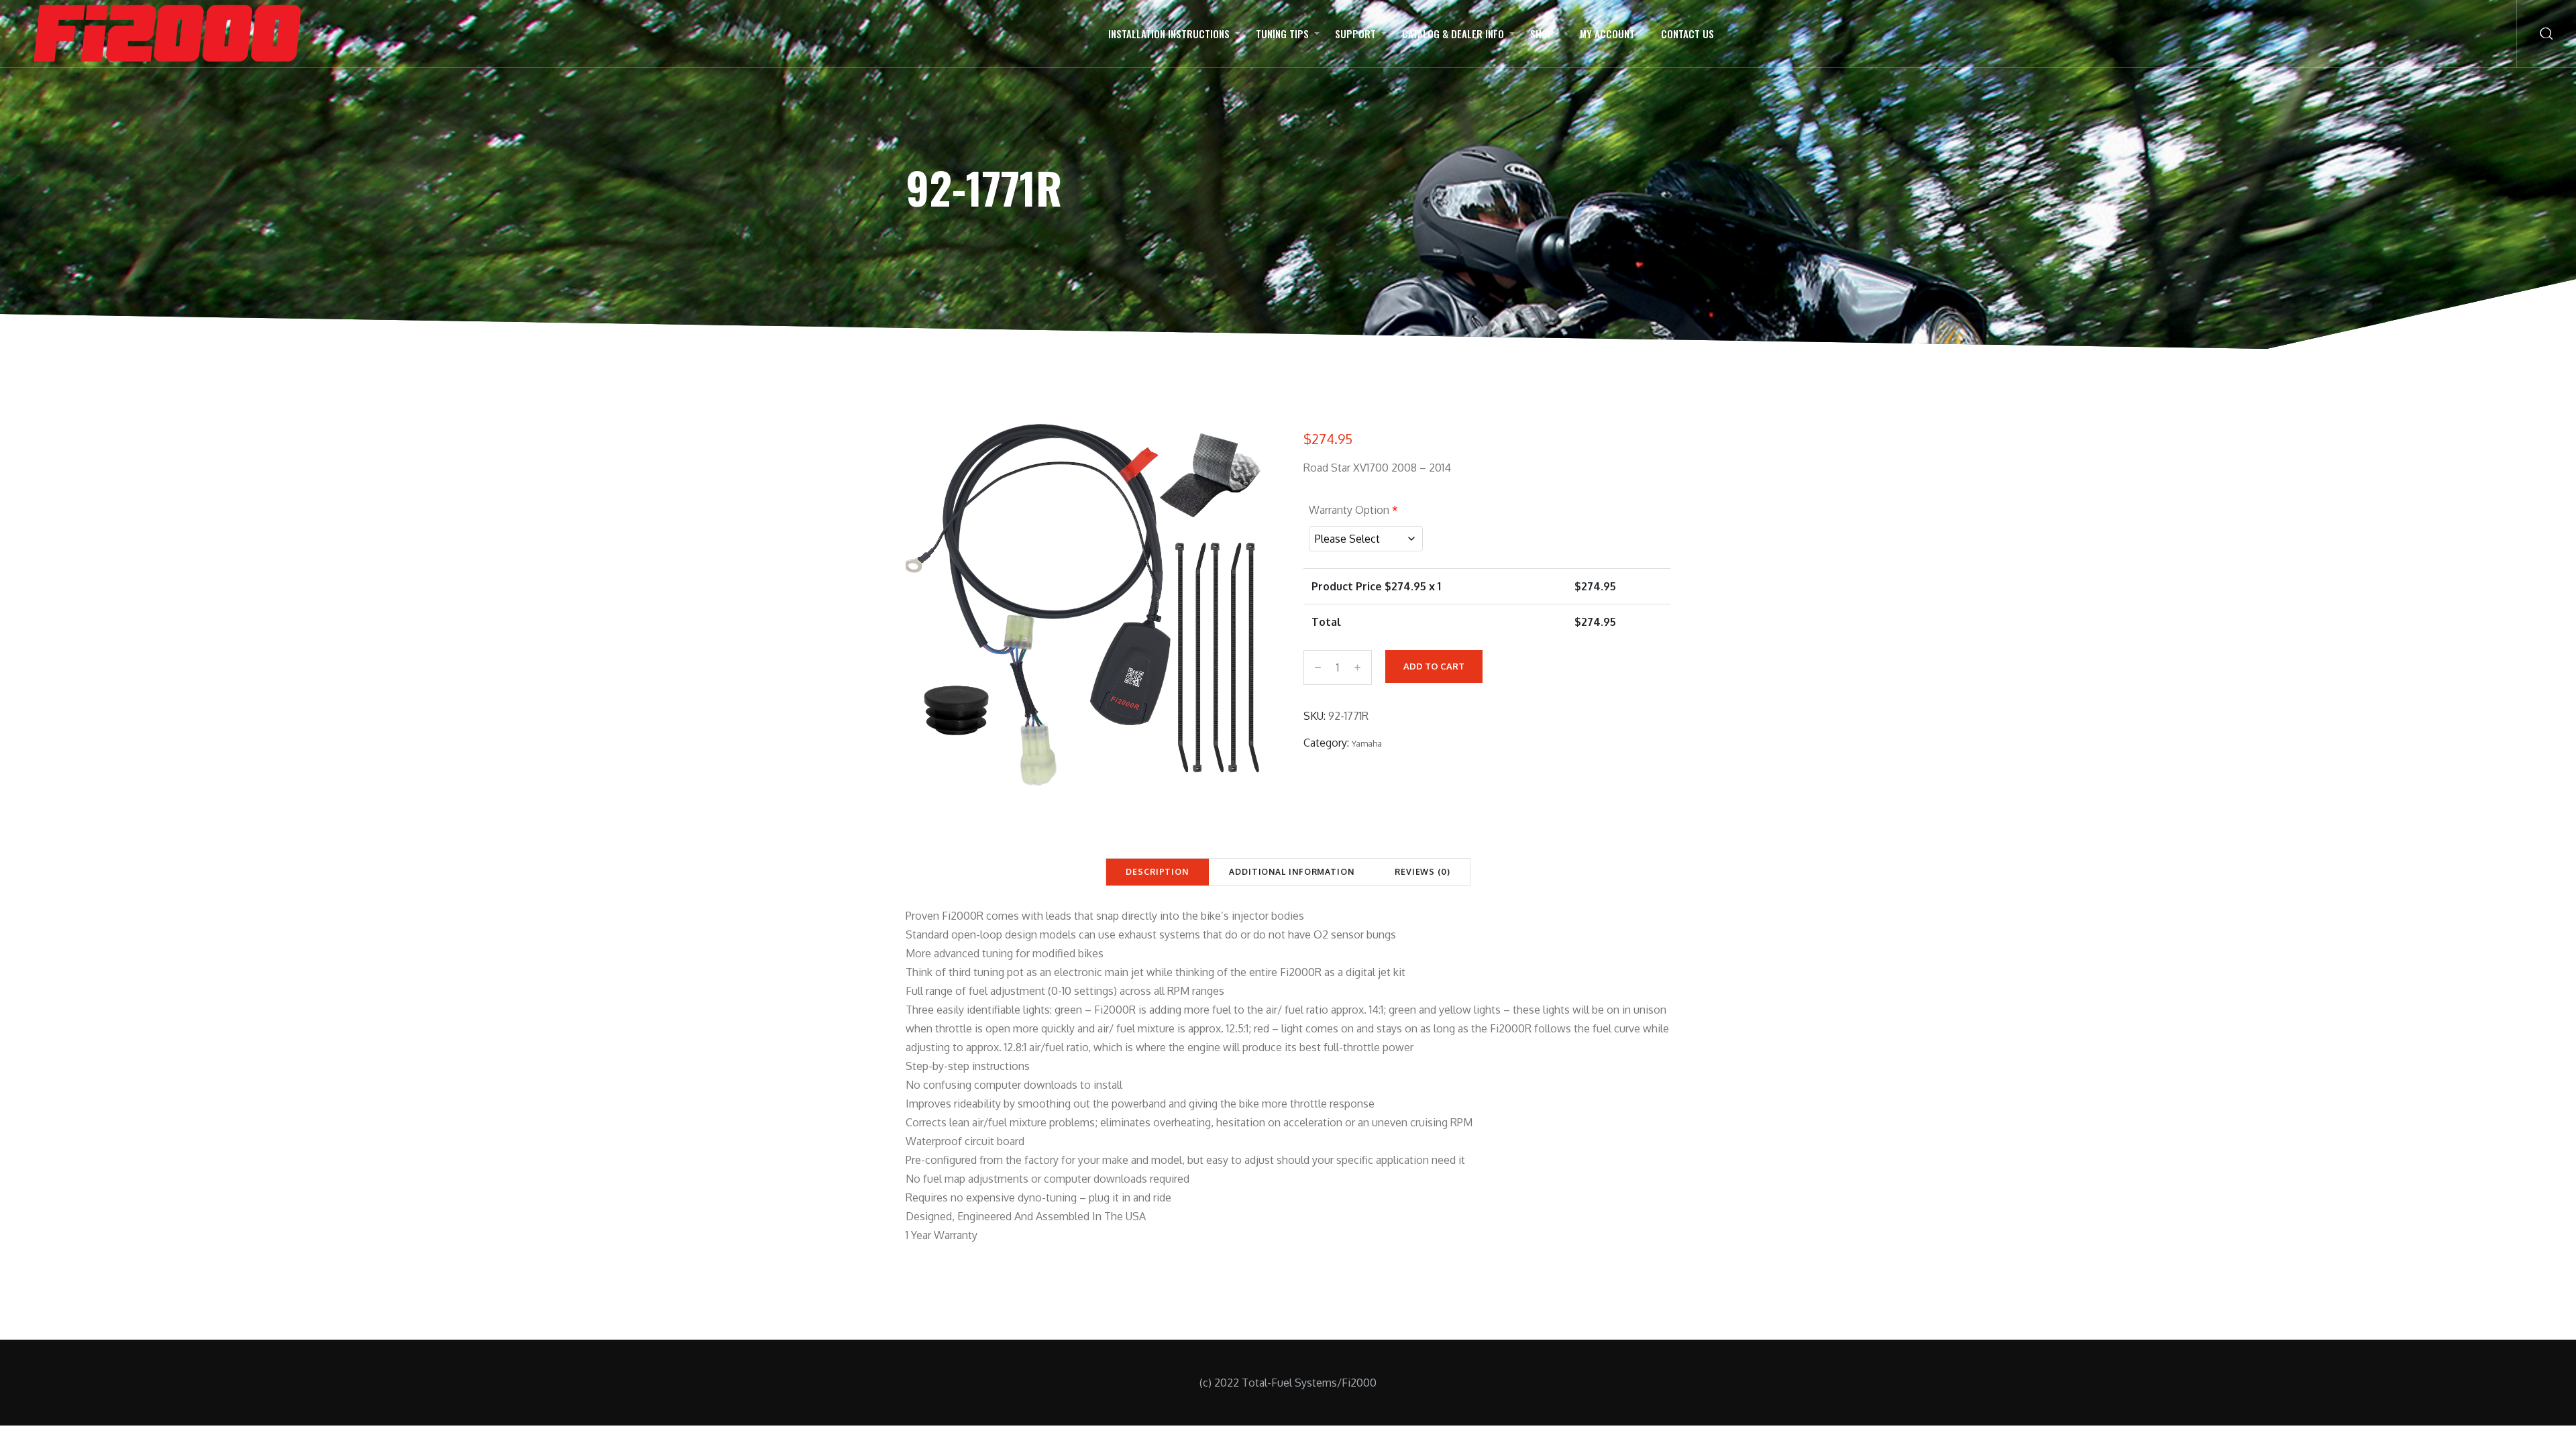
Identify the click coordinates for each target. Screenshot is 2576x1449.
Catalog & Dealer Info (1453, 34)
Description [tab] (1157, 872)
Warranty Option (1353, 510)
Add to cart (1434, 666)
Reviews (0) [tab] (1423, 872)
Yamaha (1367, 743)
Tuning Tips (1282, 34)
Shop (1542, 34)
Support (1355, 34)
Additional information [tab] (1292, 872)
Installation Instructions (1169, 34)
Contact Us (1687, 34)
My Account (1607, 34)
